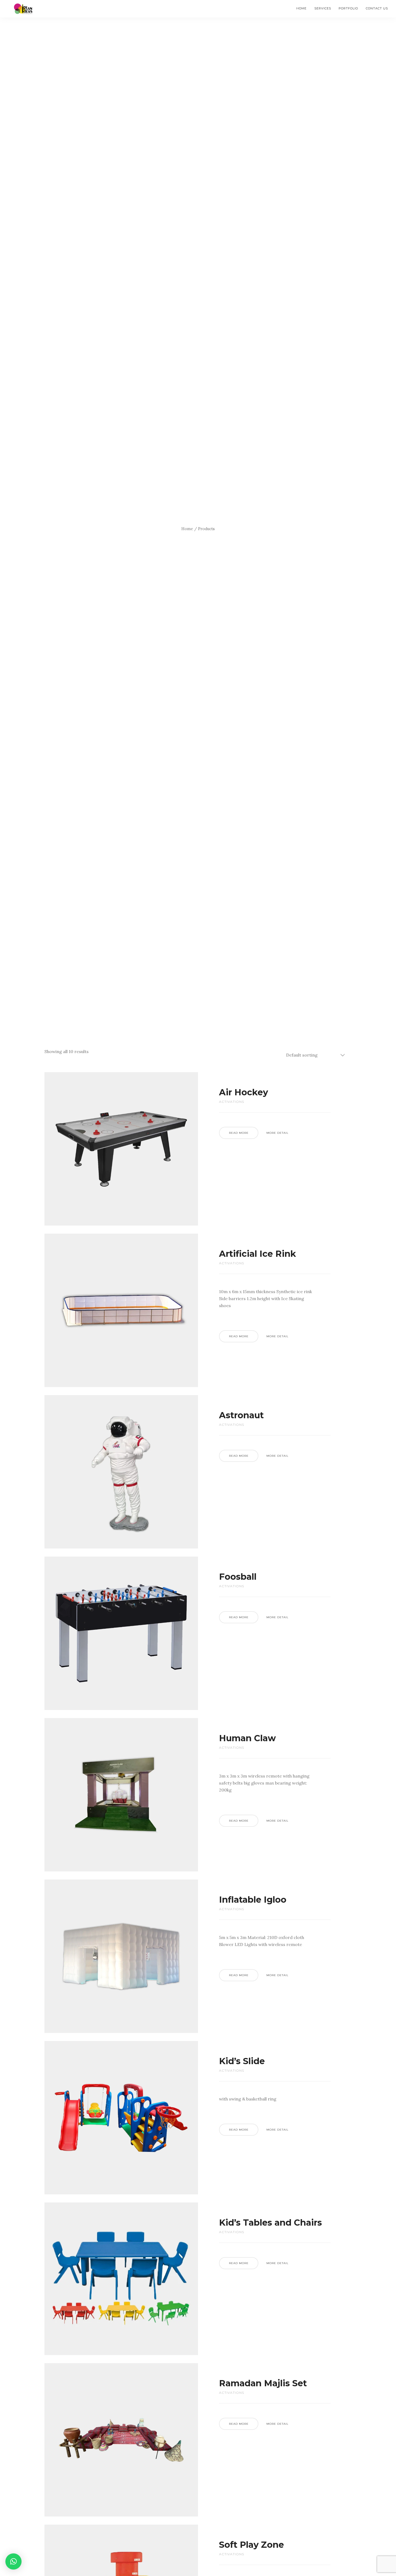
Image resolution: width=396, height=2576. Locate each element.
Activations (232, 1102)
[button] (13, 2561)
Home (301, 8)
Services (323, 8)
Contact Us (377, 8)
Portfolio (348, 8)
